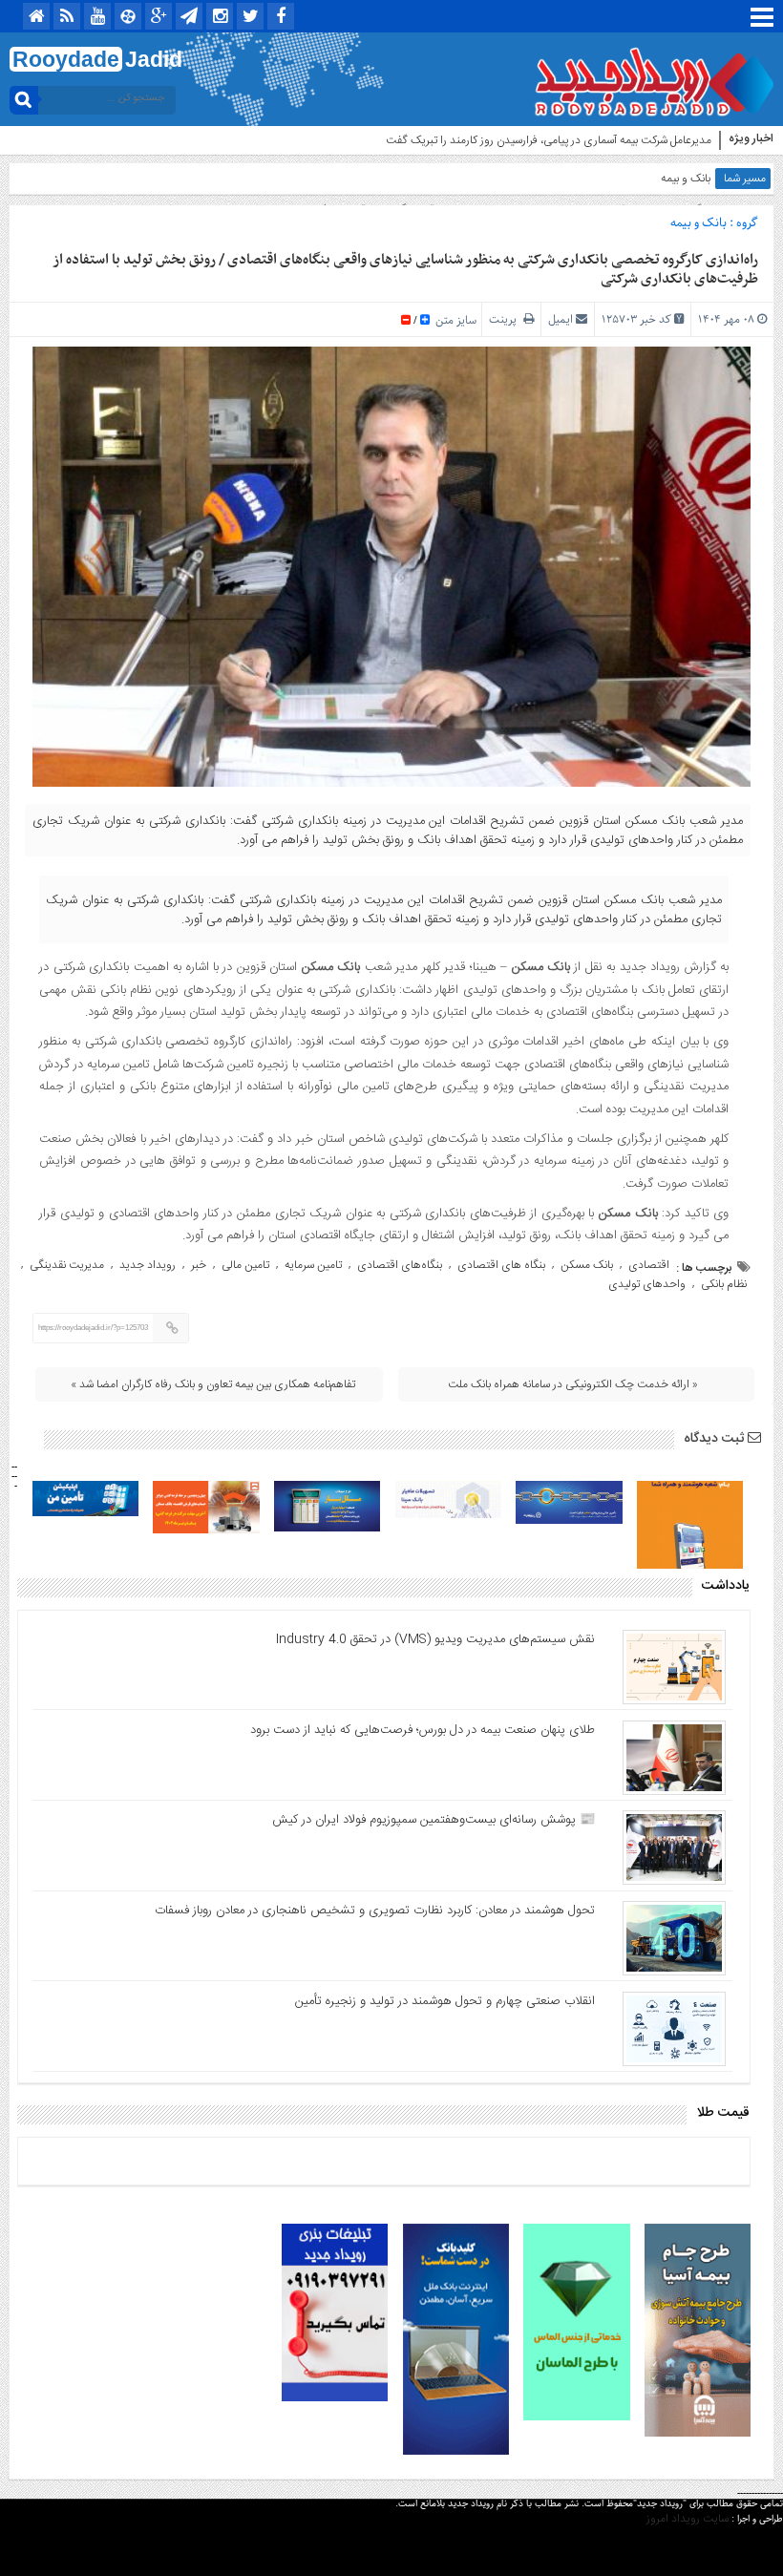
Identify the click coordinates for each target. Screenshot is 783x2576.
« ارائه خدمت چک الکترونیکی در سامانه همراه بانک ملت (573, 1384)
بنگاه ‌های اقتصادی (501, 1265)
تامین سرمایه (313, 1265)
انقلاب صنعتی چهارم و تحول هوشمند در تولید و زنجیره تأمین (445, 2001)
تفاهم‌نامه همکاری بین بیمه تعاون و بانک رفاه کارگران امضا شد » (213, 1384)
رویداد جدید (148, 1265)
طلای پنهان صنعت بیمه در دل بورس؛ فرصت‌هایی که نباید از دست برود (423, 1730)
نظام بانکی (724, 1284)
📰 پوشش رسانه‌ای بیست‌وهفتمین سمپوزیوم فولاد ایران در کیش (434, 1820)
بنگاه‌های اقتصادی (400, 1265)
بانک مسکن (587, 1265)
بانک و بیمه (686, 179)
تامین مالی (245, 1265)
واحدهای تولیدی (647, 1284)
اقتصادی (649, 1265)
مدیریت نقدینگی (67, 1265)
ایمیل (561, 319)
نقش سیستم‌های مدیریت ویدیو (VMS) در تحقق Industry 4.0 (435, 1639)
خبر (199, 1265)
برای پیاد (692, 140)
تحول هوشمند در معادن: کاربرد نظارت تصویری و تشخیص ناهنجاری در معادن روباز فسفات (375, 1911)
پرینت (506, 319)
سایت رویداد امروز (688, 2519)
